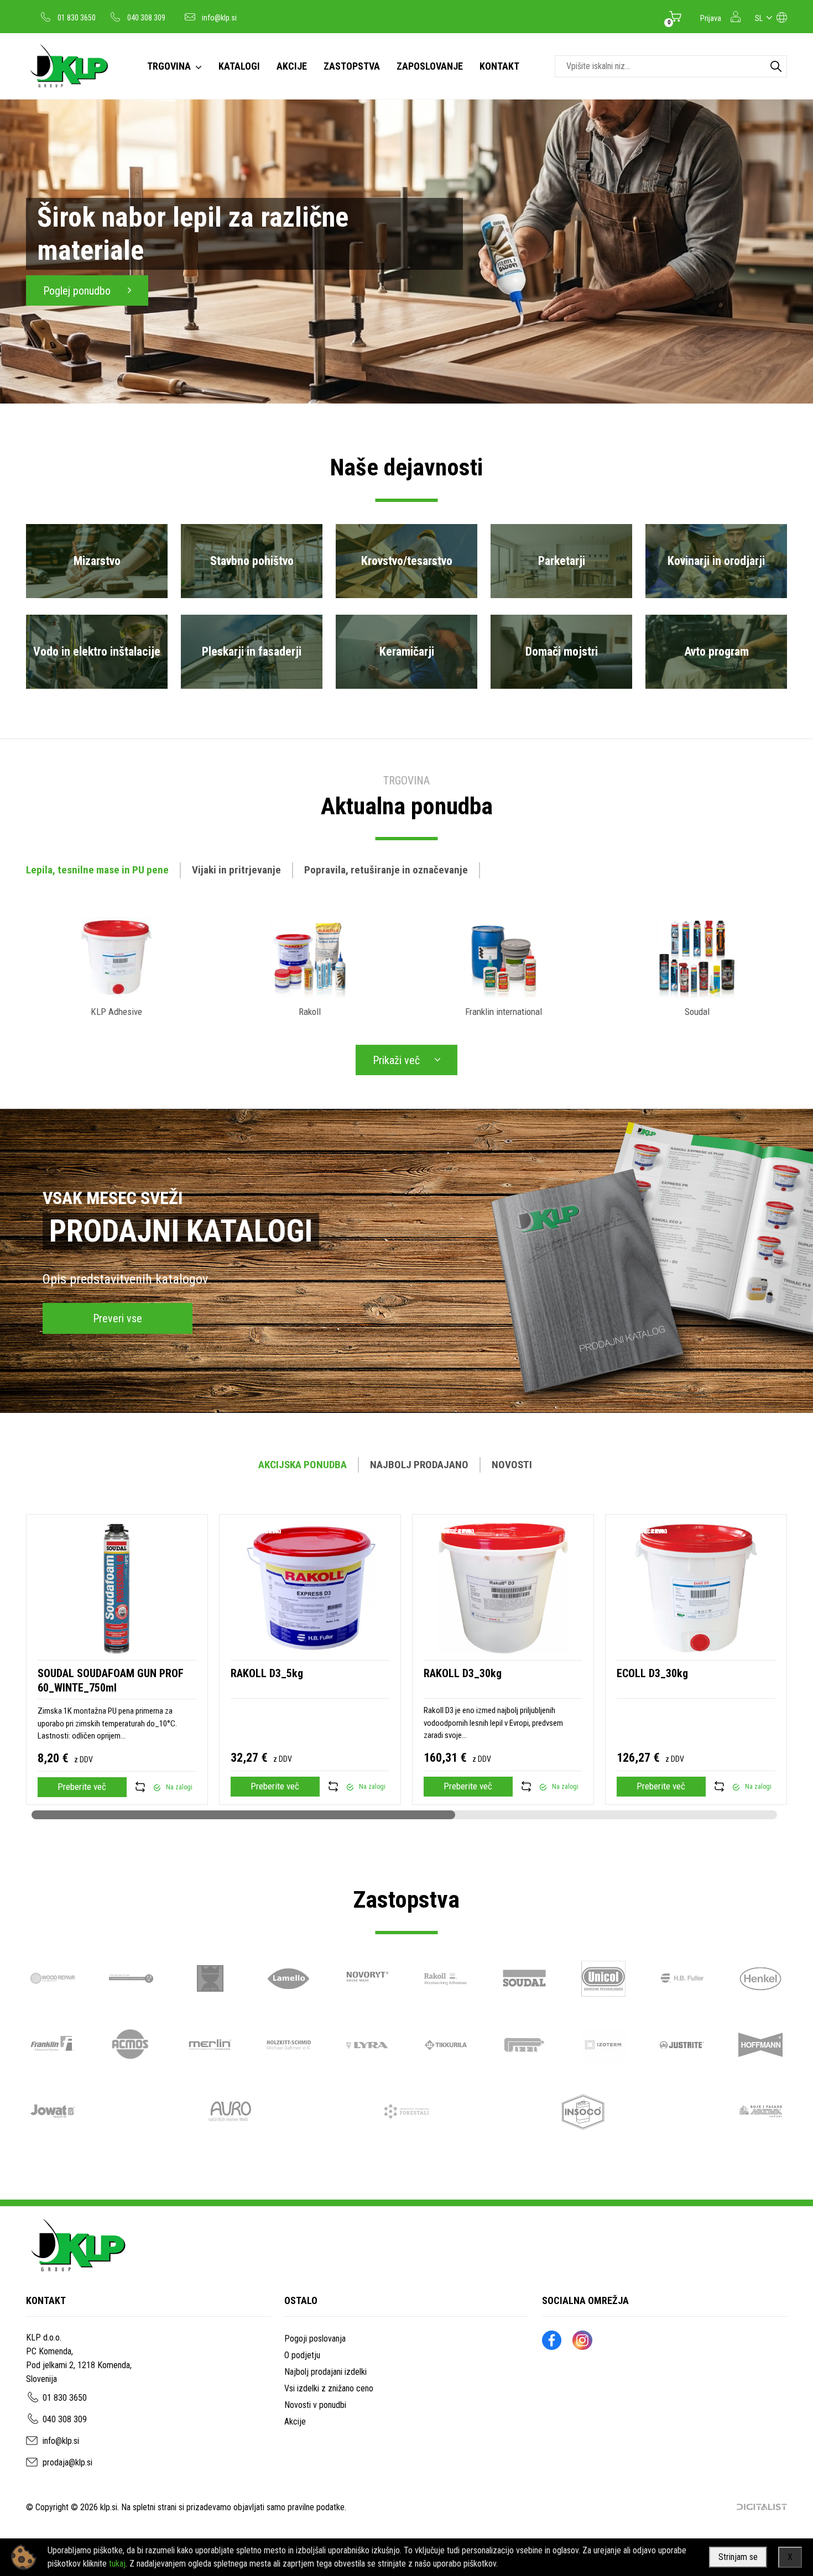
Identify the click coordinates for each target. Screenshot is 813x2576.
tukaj (117, 2564)
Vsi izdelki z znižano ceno (329, 2388)
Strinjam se (738, 2557)
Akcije (295, 2421)
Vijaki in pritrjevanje (236, 870)
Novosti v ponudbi (315, 2405)
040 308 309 (146, 18)
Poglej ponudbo (79, 291)
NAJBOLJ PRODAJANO (419, 1465)
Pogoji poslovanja (315, 2339)
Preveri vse (118, 1318)
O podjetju (302, 2355)
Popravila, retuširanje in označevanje (386, 870)
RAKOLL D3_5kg (267, 1673)
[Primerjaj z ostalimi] (140, 1787)
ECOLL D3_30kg (652, 1673)
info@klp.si (219, 18)
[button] (791, 1667)
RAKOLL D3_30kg (463, 1673)
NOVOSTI (512, 1465)
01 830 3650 (77, 18)
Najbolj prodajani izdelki (325, 2372)
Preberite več (82, 1787)
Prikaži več (396, 1060)
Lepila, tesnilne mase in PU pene (97, 870)
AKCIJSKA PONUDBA (303, 1465)
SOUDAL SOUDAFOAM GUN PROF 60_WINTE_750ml (111, 1680)
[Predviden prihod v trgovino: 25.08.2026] (157, 1787)
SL (759, 18)
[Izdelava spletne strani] (762, 2507)
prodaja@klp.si (67, 2462)
